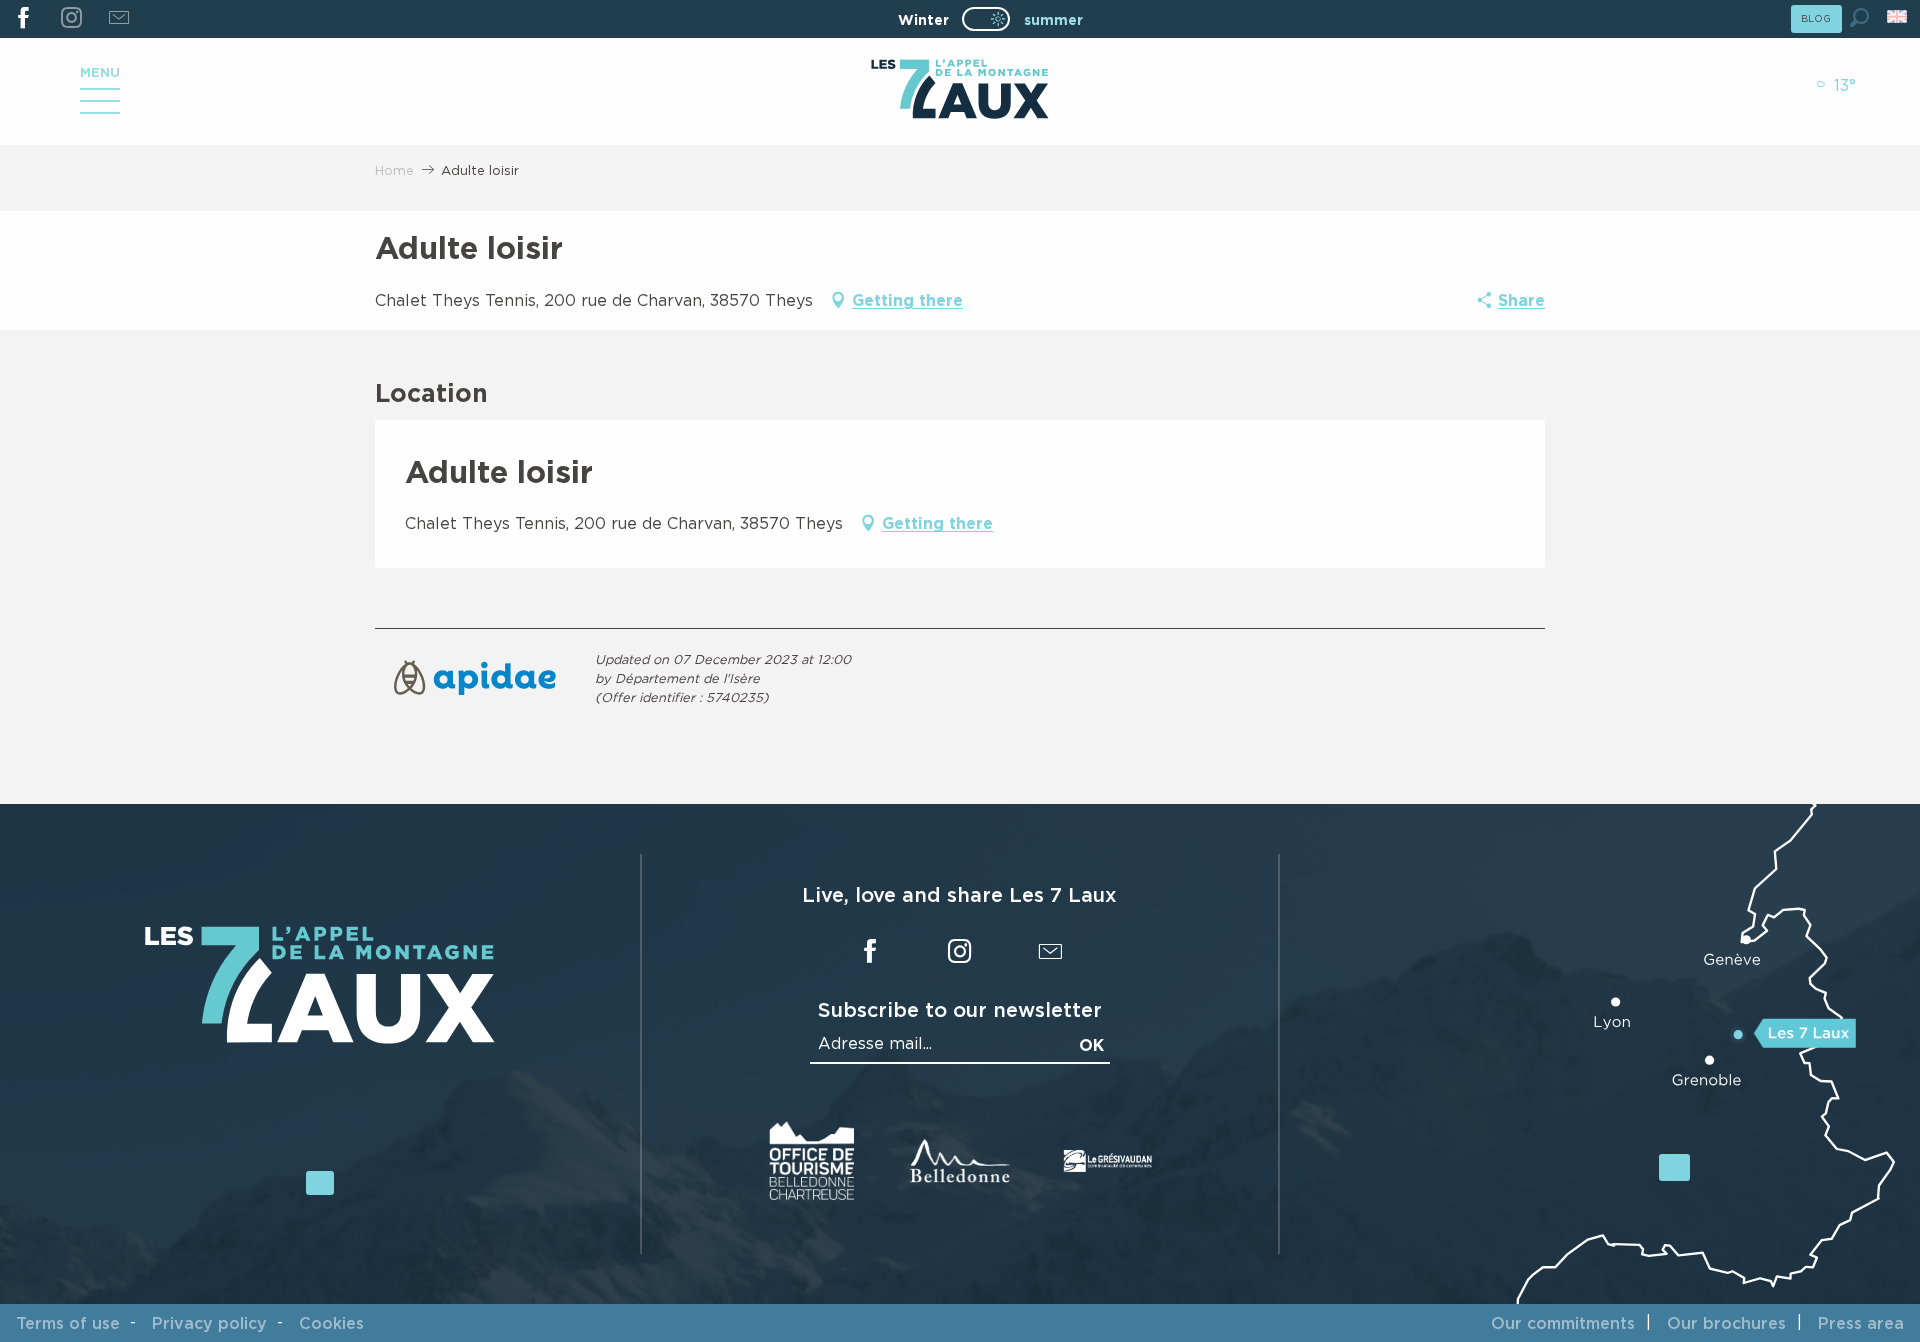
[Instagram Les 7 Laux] (70, 19)
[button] (1859, 17)
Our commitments (1563, 1323)
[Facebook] (23, 19)
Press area (1861, 1323)
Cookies (331, 1323)
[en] (1898, 16)
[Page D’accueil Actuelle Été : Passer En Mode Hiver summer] (986, 19)
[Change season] (992, 19)
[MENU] (100, 108)
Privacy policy (209, 1323)
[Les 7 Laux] (320, 1039)
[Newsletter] (118, 19)
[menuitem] (959, 91)
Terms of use (68, 1323)
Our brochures (1726, 1323)
